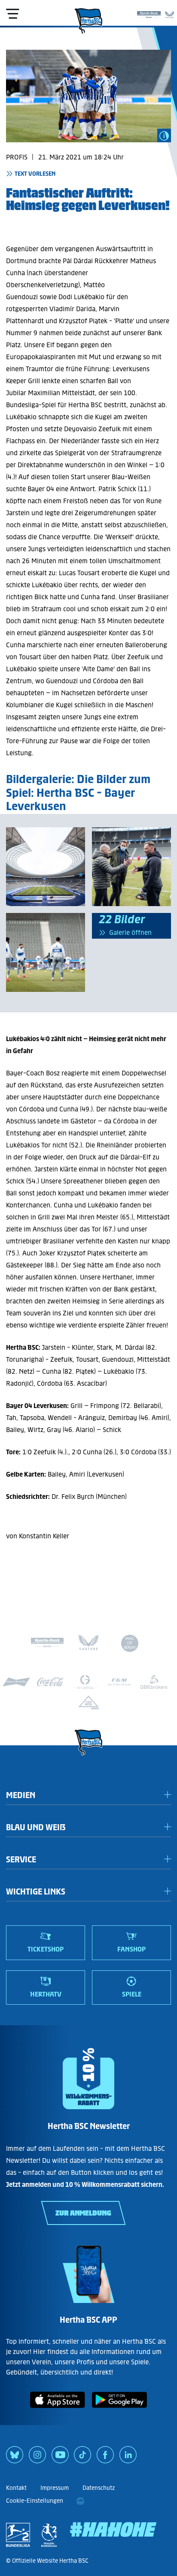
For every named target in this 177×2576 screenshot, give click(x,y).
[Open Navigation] (12, 14)
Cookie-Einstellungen (35, 2501)
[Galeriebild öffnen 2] (46, 952)
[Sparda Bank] (149, 13)
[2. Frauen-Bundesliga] (49, 2535)
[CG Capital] (85, 1682)
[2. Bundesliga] (18, 2535)
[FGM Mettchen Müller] (119, 1682)
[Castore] (169, 13)
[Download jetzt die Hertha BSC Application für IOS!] (58, 2409)
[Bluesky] (15, 2458)
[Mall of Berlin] (130, 1645)
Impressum (55, 2488)
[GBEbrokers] (154, 1682)
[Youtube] (60, 2458)
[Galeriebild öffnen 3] (131, 867)
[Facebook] (105, 2458)
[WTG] (88, 1702)
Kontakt (16, 2488)
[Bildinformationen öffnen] (164, 135)
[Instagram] (37, 2458)
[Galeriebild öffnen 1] (46, 867)
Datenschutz (99, 2488)
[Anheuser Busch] (16, 1682)
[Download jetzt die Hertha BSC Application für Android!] (119, 2409)
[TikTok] (82, 2458)
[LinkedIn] (128, 2458)
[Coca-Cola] (51, 1682)
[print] (80, 2501)
